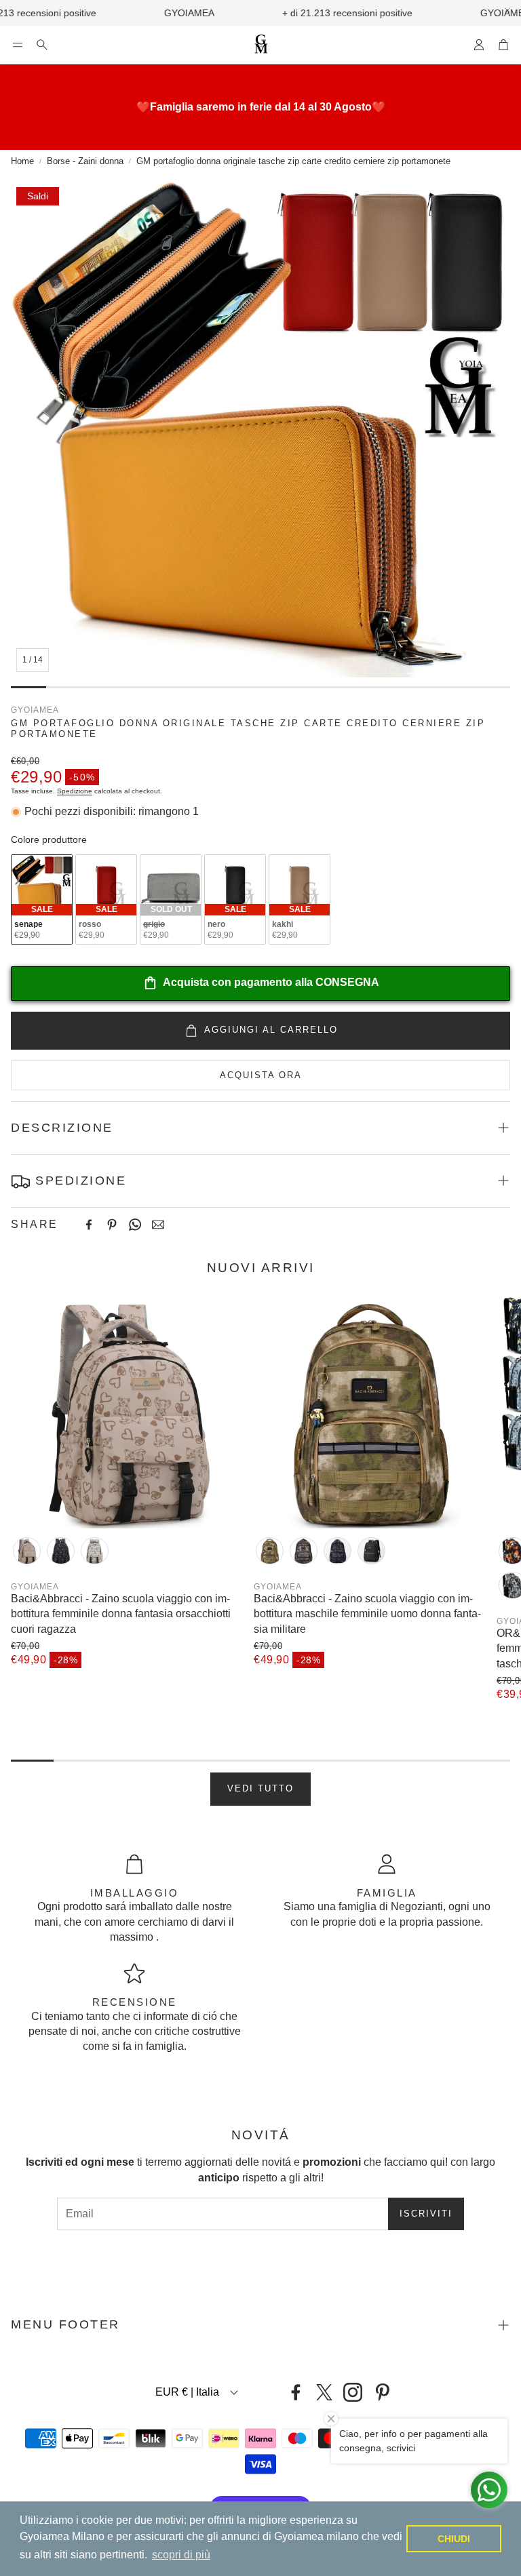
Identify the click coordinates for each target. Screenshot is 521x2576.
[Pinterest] (112, 1225)
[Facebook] (89, 1225)
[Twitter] (324, 2392)
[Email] (158, 1225)
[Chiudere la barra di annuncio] (507, 10)
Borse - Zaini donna (85, 161)
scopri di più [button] (181, 2555)
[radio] (42, 899)
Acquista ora (261, 1075)
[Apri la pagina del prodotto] (127, 1412)
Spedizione (75, 791)
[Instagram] (353, 2392)
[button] (18, 45)
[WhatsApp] (135, 1225)
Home (22, 161)
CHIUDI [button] (454, 2539)
